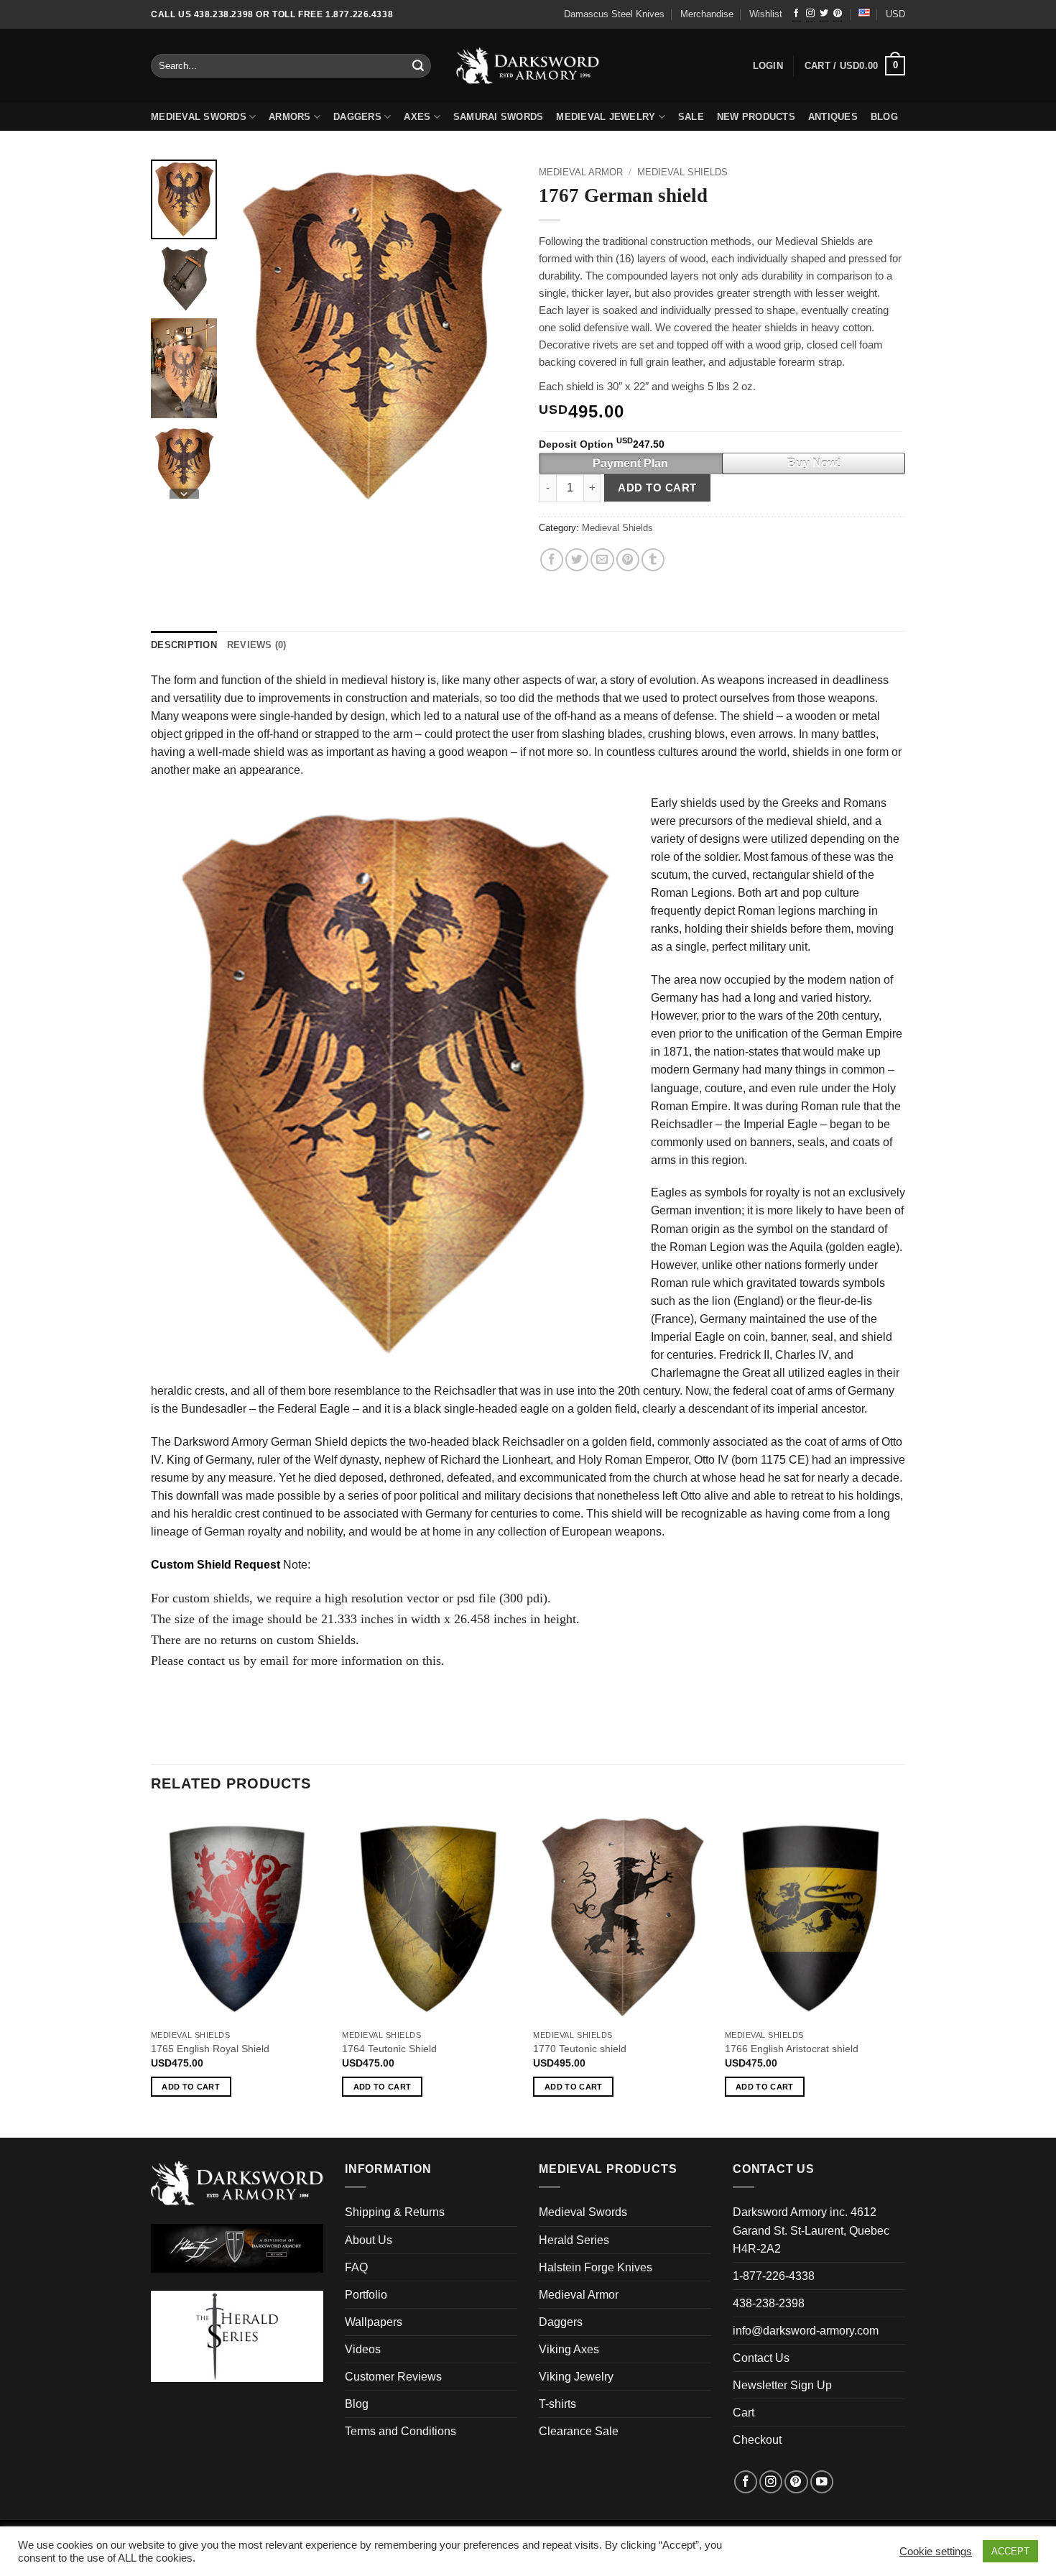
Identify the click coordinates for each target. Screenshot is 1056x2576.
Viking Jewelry (576, 2377)
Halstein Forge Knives (596, 2267)
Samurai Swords (499, 117)
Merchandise (707, 14)
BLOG (884, 117)
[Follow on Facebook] (797, 14)
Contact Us (761, 2358)
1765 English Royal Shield (210, 2049)
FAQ (356, 2267)
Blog (357, 2404)
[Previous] (152, 1972)
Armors (290, 117)
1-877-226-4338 (774, 2276)
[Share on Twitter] (577, 560)
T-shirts (557, 2404)
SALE (691, 117)
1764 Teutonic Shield (389, 2049)
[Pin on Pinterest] (628, 560)
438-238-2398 (769, 2303)
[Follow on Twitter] (824, 14)
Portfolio (366, 2295)
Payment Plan (630, 463)
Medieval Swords (199, 117)
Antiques (833, 117)
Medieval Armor (581, 172)
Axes (417, 117)
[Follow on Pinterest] (838, 14)
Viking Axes (569, 2349)
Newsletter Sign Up (782, 2385)
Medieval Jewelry (606, 117)
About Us (369, 2240)
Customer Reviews (393, 2377)
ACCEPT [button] (1010, 2551)
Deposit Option (602, 444)
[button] (855, 66)
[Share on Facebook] (552, 560)
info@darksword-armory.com (806, 2331)
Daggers (357, 117)
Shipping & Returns (395, 2212)
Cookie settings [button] (936, 2552)
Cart (744, 2413)
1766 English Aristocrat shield (792, 2049)
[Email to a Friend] (602, 560)
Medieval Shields (682, 172)
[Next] (901, 1972)
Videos (363, 2349)
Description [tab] (184, 645)
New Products (756, 117)
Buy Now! (814, 463)
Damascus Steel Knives (614, 14)
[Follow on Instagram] (810, 14)
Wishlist (766, 14)
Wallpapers (374, 2322)
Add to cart (657, 488)
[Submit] (419, 66)
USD (895, 14)
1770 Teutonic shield (580, 2049)
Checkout (757, 2440)
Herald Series (574, 2240)
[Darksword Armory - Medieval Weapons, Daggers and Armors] (528, 66)
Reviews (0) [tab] (257, 645)
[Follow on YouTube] (822, 2482)
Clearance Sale (579, 2431)
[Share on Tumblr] (653, 560)
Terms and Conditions (400, 2431)
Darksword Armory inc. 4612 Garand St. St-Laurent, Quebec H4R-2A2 (811, 2230)
